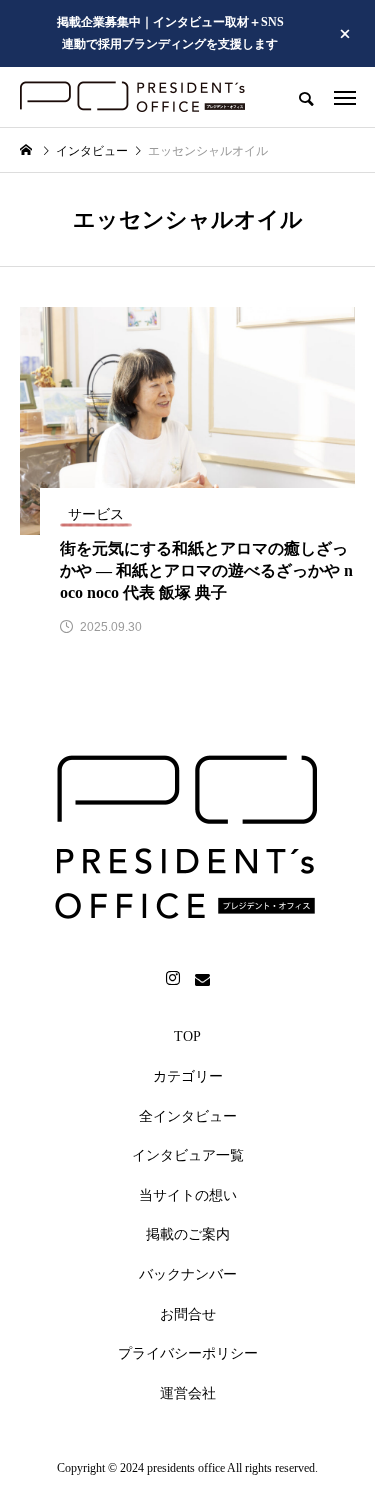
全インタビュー (188, 1116)
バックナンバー (188, 1274)
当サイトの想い (188, 1195)
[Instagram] (173, 979)
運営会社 (188, 1393)
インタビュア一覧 (188, 1155)
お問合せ (188, 1314)
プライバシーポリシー (188, 1353)
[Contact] (203, 979)
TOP (187, 1036)
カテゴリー (188, 1076)
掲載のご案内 (188, 1234)
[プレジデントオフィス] (132, 97)
